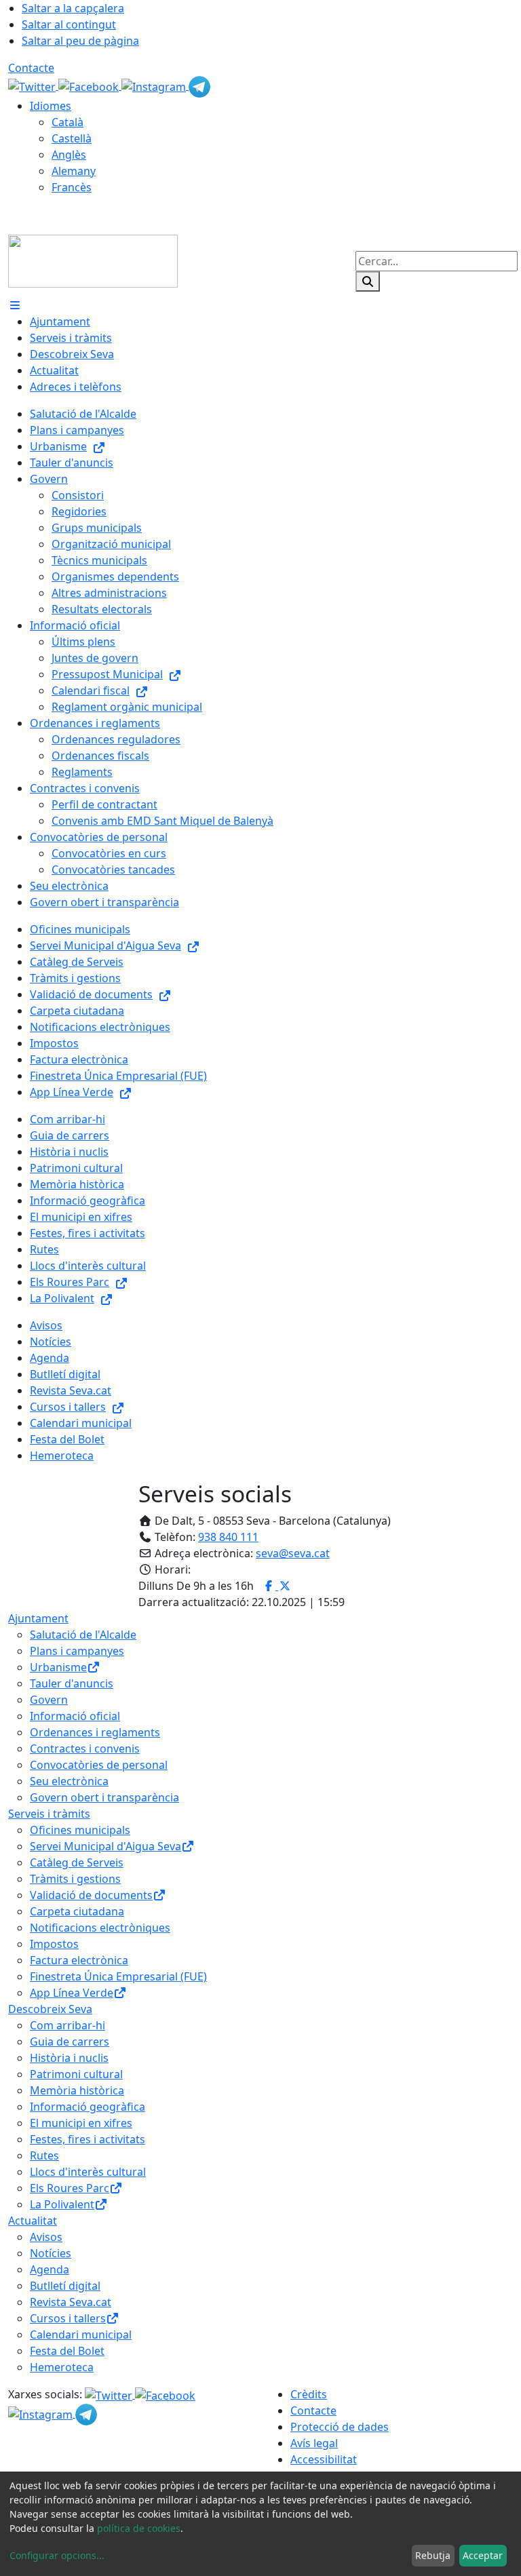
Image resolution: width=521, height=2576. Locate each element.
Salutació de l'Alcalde (83, 1635)
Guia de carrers (70, 2042)
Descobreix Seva (50, 2009)
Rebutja (433, 2555)
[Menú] (15, 305)
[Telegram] (199, 85)
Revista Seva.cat (71, 2302)
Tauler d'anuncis (72, 1683)
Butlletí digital (65, 2286)
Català (67, 122)
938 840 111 (228, 1537)
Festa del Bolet (67, 2351)
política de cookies (139, 2528)
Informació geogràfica (88, 2107)
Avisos (46, 2237)
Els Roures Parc (70, 2188)
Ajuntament (38, 1618)
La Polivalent (62, 2204)
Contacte (31, 68)
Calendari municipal (81, 2335)
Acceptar (483, 2555)
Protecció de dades (340, 2427)
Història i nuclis (69, 2058)
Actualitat (33, 2221)
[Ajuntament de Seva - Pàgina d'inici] (93, 260)
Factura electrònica (79, 1960)
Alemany (74, 171)
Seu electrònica (69, 1781)
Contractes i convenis (85, 1749)
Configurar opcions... (57, 2555)
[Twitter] (33, 85)
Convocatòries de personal (99, 1765)
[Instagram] (155, 85)
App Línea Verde (72, 1993)
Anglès (69, 155)
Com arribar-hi (67, 2025)
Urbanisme (58, 1667)
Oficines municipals (80, 1830)
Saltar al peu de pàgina (80, 41)
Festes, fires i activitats (88, 2139)
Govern (49, 1700)
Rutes (44, 2155)
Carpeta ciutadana (77, 1911)
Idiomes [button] (51, 106)
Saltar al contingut (69, 24)
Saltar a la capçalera (73, 8)
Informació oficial (75, 1716)
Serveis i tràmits (49, 1814)
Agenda (50, 2269)
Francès (72, 187)
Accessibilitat (324, 2459)
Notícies (51, 2253)
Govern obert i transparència (104, 1797)
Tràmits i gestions (75, 1879)
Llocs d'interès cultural (88, 2172)
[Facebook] (90, 85)
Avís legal (314, 2443)
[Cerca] (368, 281)
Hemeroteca (62, 2367)
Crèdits (309, 2394)
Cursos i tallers (68, 2318)
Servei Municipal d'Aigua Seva (105, 1846)
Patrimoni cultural (76, 2074)
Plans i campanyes (77, 1651)
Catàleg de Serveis (77, 1862)
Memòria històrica (77, 2090)
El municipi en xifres (81, 2123)
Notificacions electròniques (100, 1928)
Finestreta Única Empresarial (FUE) (118, 1976)
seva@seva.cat (293, 1553)
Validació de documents (91, 1895)
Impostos (54, 1944)
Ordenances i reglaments (95, 1732)
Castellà (72, 138)
